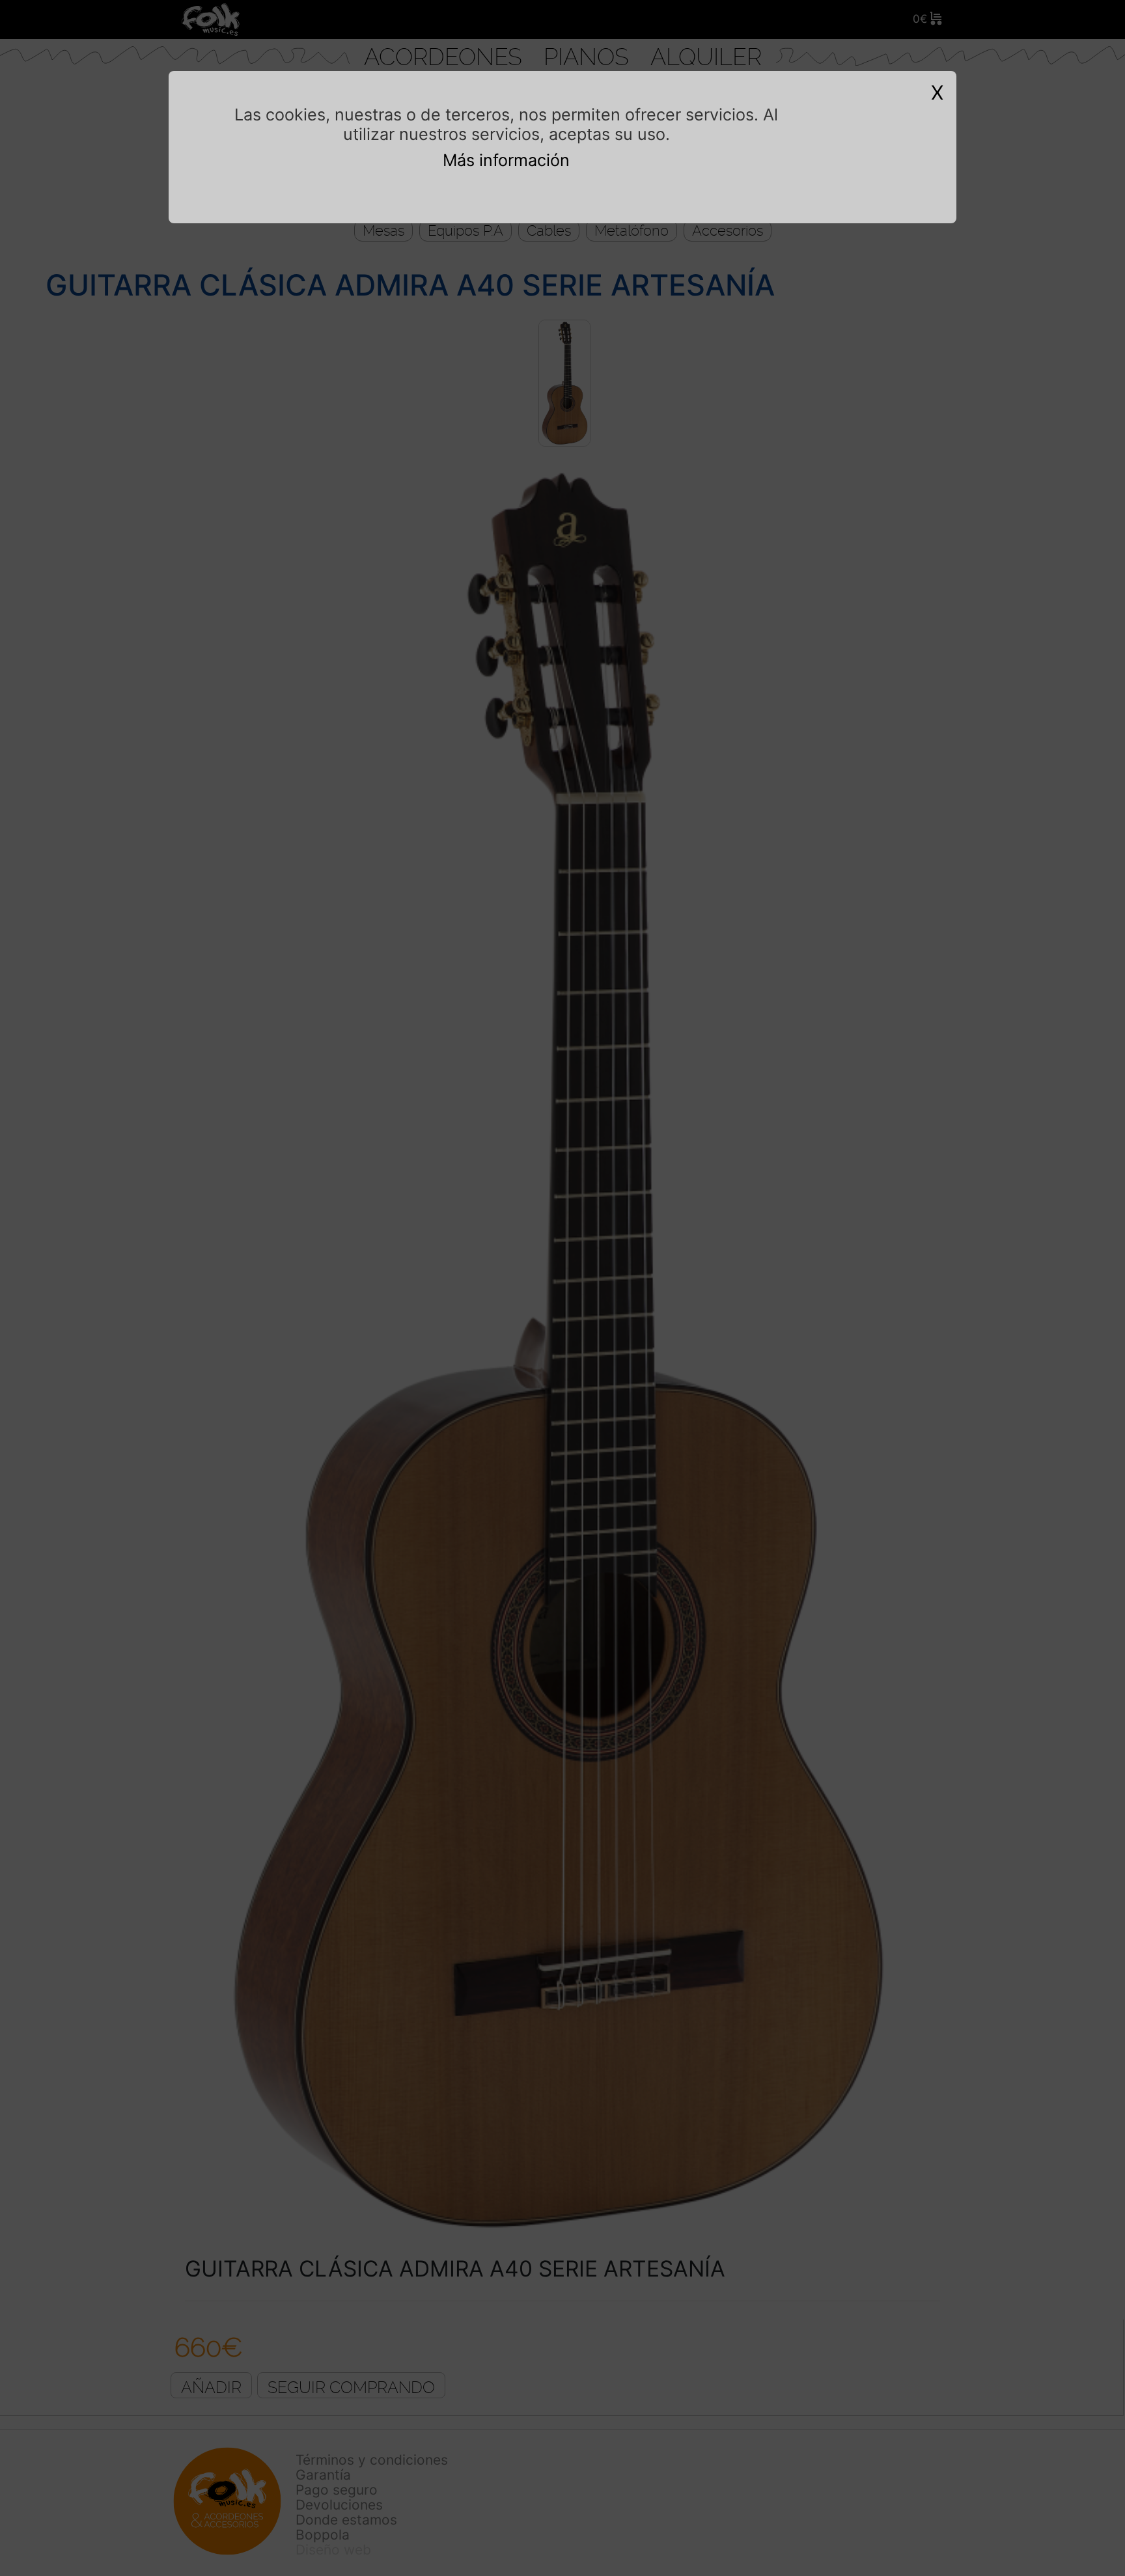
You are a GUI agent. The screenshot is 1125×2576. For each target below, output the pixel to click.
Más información (506, 160)
